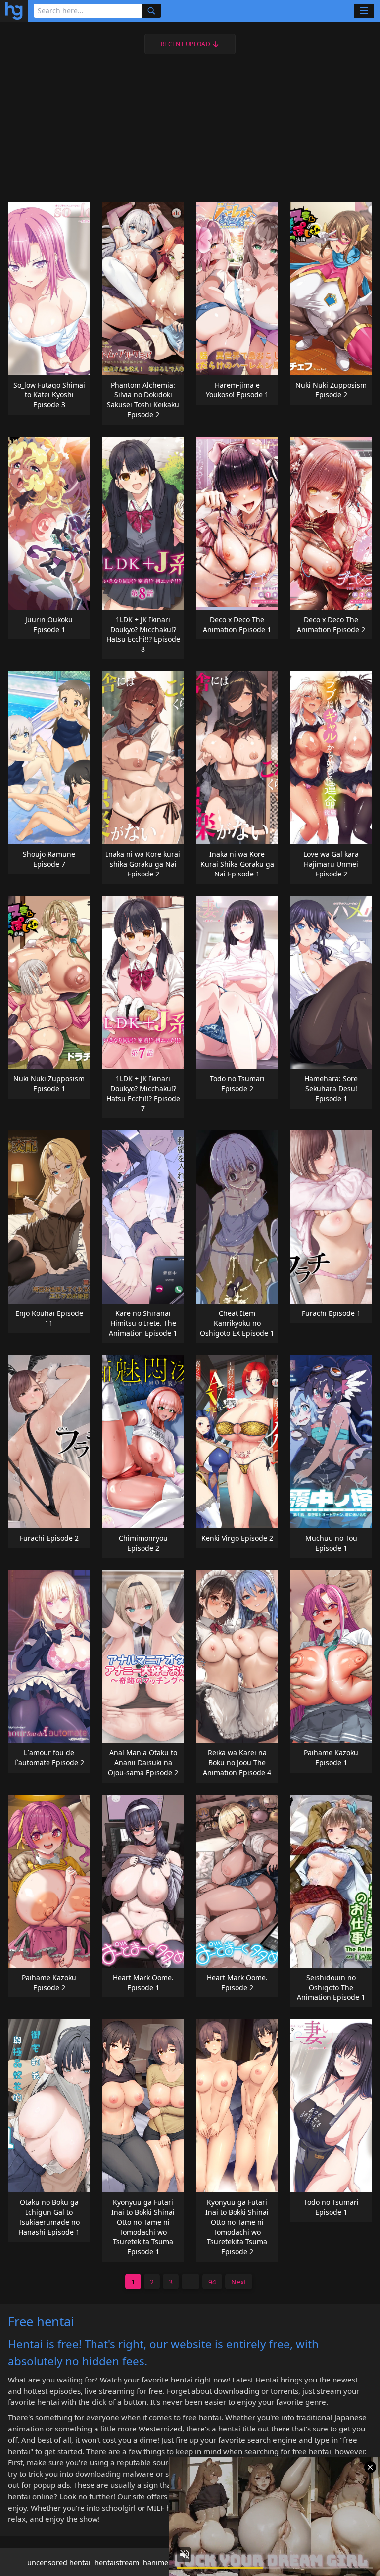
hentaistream (117, 2562)
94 (212, 2282)
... (190, 2282)
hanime (156, 2562)
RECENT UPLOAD (186, 44)
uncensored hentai (59, 2562)
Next (239, 2282)
